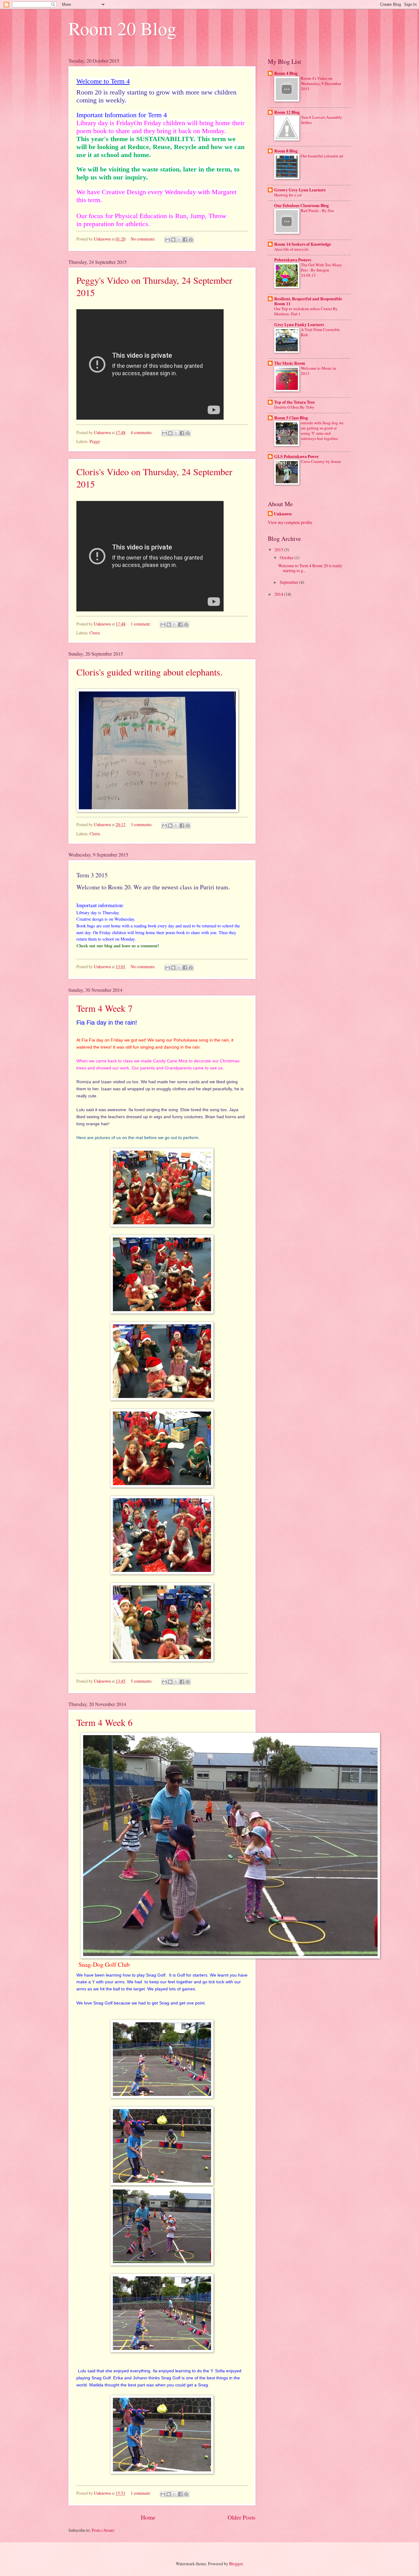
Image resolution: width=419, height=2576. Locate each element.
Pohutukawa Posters (293, 260)
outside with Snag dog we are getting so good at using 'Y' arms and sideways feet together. (322, 431)
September (289, 582)
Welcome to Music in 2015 (319, 371)
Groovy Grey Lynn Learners (300, 190)
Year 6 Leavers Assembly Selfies (322, 120)
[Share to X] (179, 240)
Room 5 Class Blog (291, 418)
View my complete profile (290, 522)
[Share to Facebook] (185, 240)
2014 (279, 594)
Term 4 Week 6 (104, 1722)
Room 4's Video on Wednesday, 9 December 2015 (321, 83)
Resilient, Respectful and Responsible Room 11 (308, 301)
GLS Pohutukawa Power (296, 456)
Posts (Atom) (103, 2530)
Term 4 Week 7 (104, 1008)
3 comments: (142, 824)
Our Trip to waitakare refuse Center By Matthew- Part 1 (306, 311)
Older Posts (242, 2517)
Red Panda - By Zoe (317, 210)
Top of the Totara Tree (294, 402)
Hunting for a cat (288, 195)
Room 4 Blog (286, 73)
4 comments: (142, 432)
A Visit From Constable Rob (320, 332)
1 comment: (141, 624)
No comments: (144, 239)
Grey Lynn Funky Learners (299, 325)
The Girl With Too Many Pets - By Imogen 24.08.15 (321, 270)
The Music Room (290, 363)
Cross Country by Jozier (321, 461)
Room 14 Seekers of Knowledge (303, 244)
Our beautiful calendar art (322, 156)
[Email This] (167, 240)
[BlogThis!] (173, 240)
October (287, 558)
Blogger (236, 2564)
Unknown (283, 514)
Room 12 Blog (287, 112)
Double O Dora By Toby (294, 407)
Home (148, 2517)
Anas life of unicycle (291, 249)
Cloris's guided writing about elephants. (150, 672)
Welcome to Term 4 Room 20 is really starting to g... (310, 568)
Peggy (95, 441)
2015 (279, 550)
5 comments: (142, 1681)
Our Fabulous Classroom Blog (302, 206)
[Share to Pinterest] (191, 240)
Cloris (95, 633)
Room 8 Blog (286, 151)
